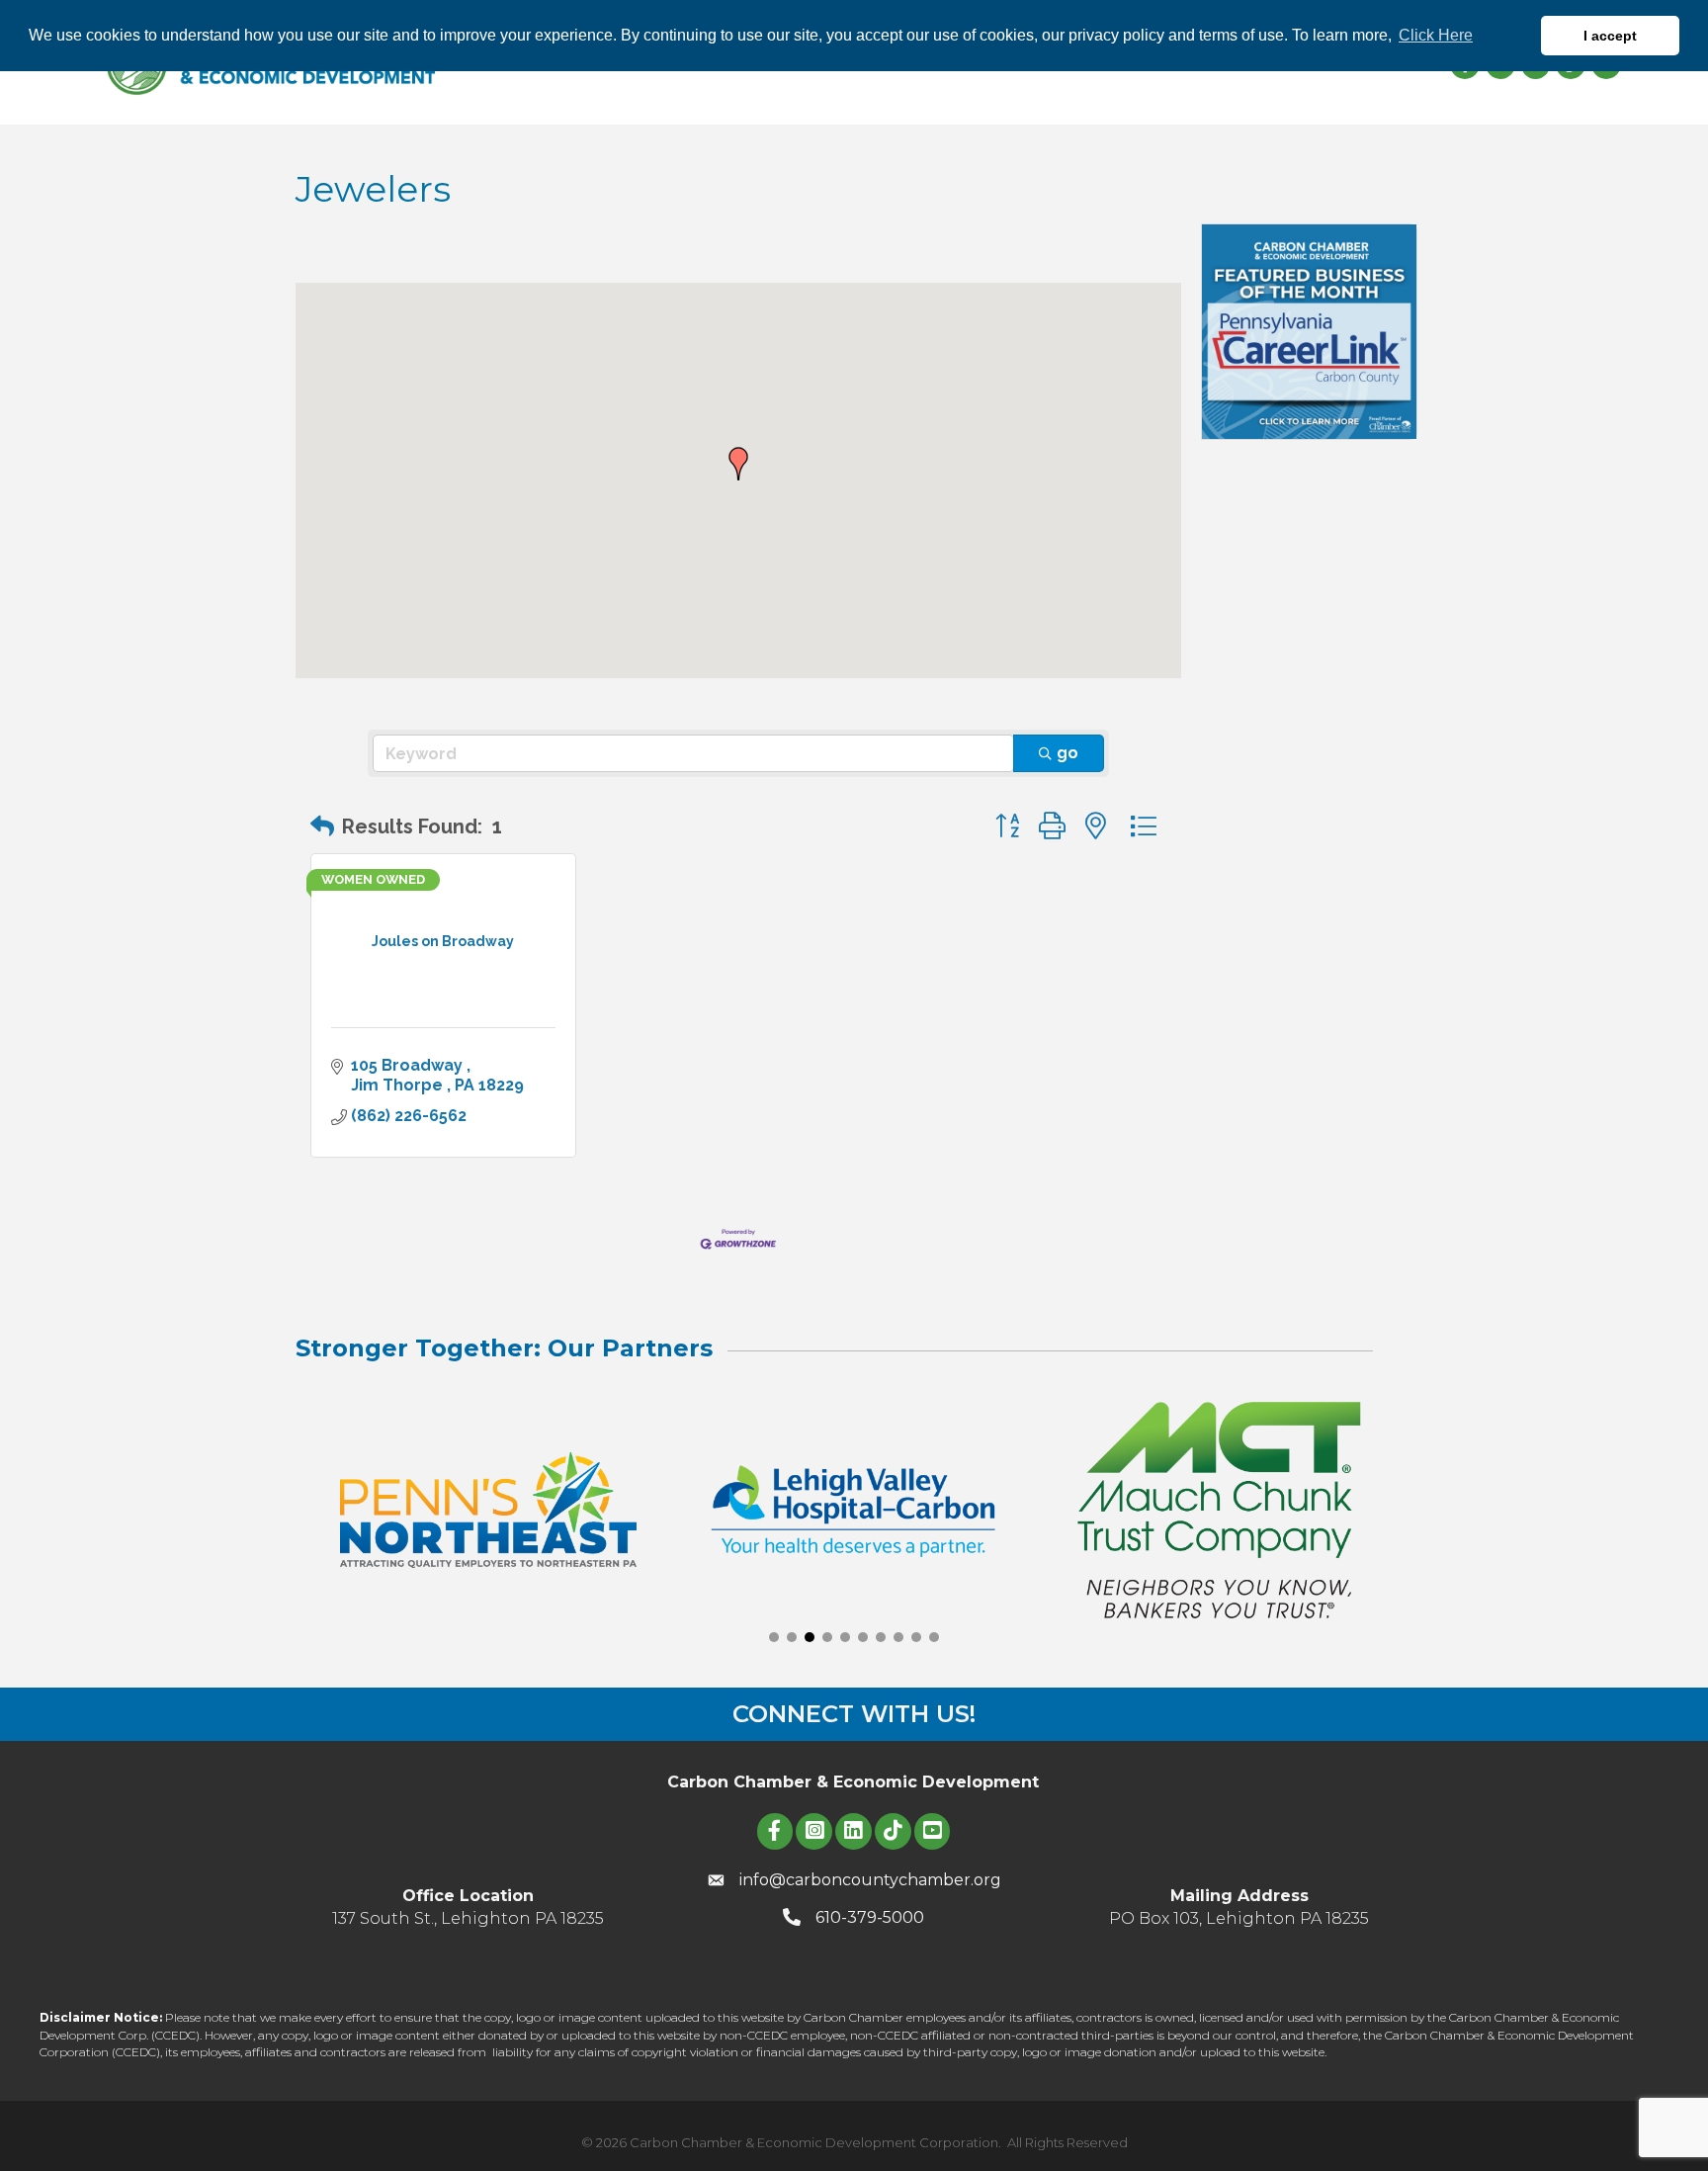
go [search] (1067, 753)
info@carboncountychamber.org (870, 1880)
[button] (738, 464)
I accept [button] (1610, 36)
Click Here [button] (1436, 35)
